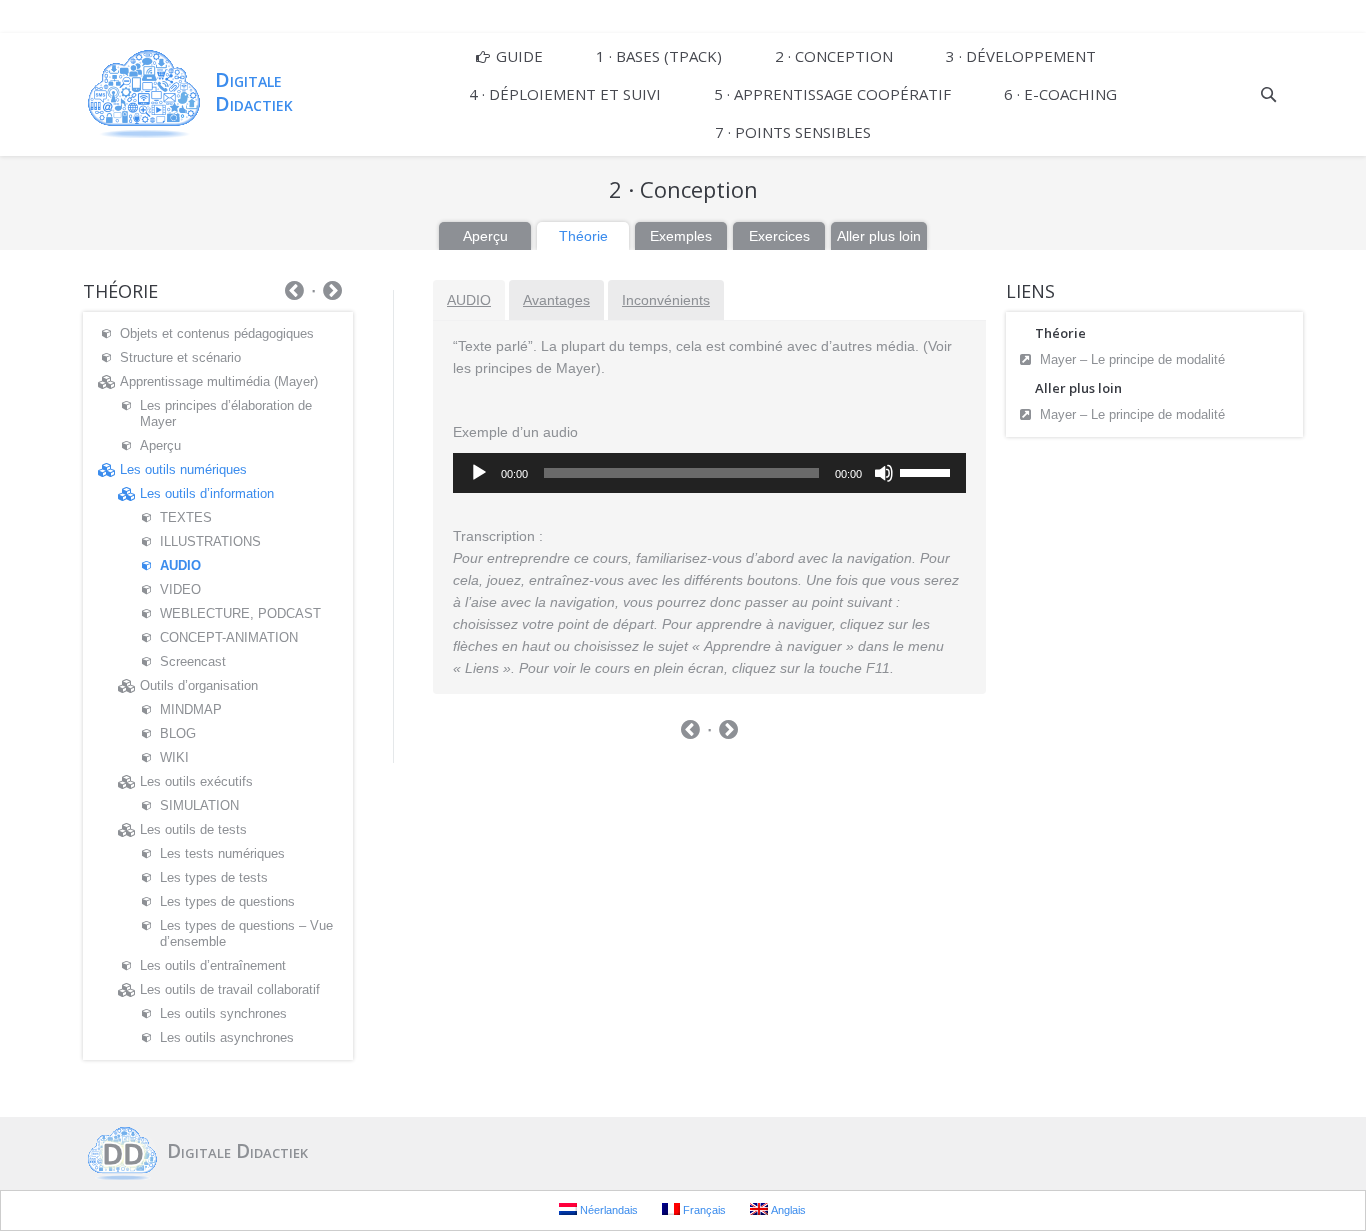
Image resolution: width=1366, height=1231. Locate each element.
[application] (709, 473)
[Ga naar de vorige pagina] (690, 732)
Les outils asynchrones (227, 1037)
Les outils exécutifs (196, 781)
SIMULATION (199, 805)
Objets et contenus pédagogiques (217, 333)
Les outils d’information (207, 493)
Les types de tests (214, 877)
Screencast (193, 661)
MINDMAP (191, 709)
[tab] (469, 300)
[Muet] (884, 473)
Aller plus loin (879, 236)
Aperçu (485, 236)
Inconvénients (666, 300)
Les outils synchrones (223, 1013)
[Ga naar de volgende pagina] (728, 732)
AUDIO (469, 300)
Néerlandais (607, 1210)
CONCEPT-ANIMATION (229, 637)
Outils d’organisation (199, 685)
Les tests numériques (222, 853)
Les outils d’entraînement (213, 965)
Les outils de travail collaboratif (230, 989)
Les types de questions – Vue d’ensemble (246, 933)
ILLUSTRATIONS (210, 541)
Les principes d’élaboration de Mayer (226, 413)
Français (703, 1210)
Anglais (787, 1210)
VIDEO (180, 589)
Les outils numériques (183, 469)
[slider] (928, 471)
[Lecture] (479, 473)
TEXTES (186, 517)
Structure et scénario (180, 357)
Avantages (556, 300)
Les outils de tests (193, 829)
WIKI (174, 757)
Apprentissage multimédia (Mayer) (219, 381)
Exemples (681, 236)
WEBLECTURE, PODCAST (240, 613)
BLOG (178, 733)
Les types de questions (227, 901)
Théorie (583, 236)
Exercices (779, 236)
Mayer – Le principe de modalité (1132, 359)
